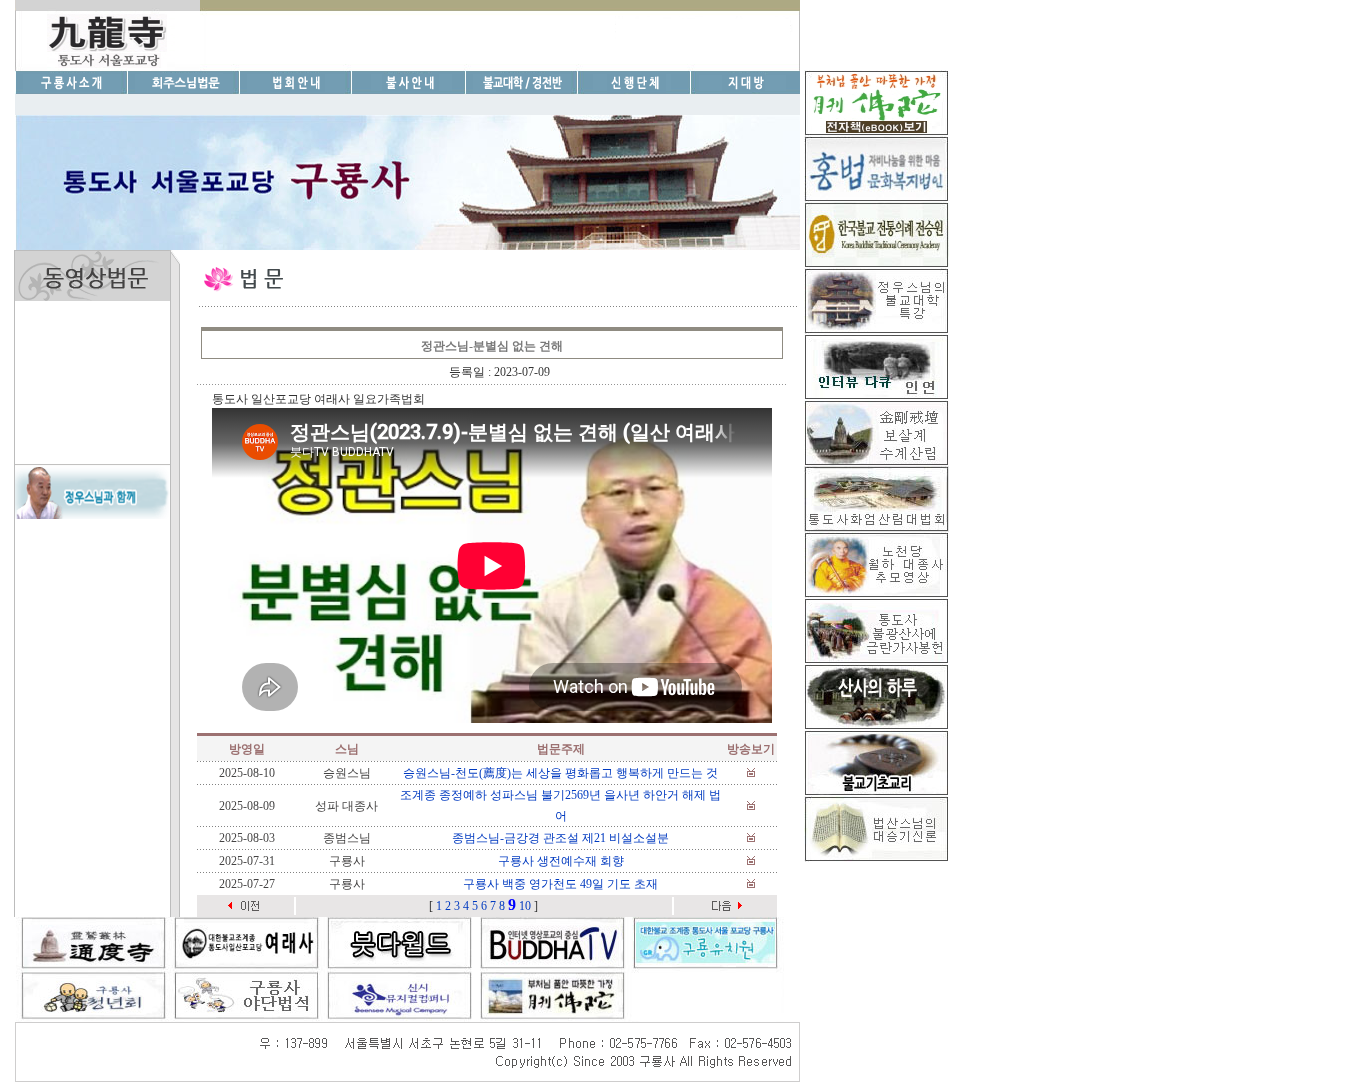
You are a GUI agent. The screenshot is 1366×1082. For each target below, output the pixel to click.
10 (525, 906)
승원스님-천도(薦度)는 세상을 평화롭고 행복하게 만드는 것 (560, 773)
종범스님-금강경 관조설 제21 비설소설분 (560, 838)
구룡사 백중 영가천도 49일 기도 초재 (560, 884)
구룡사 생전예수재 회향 (561, 861)
